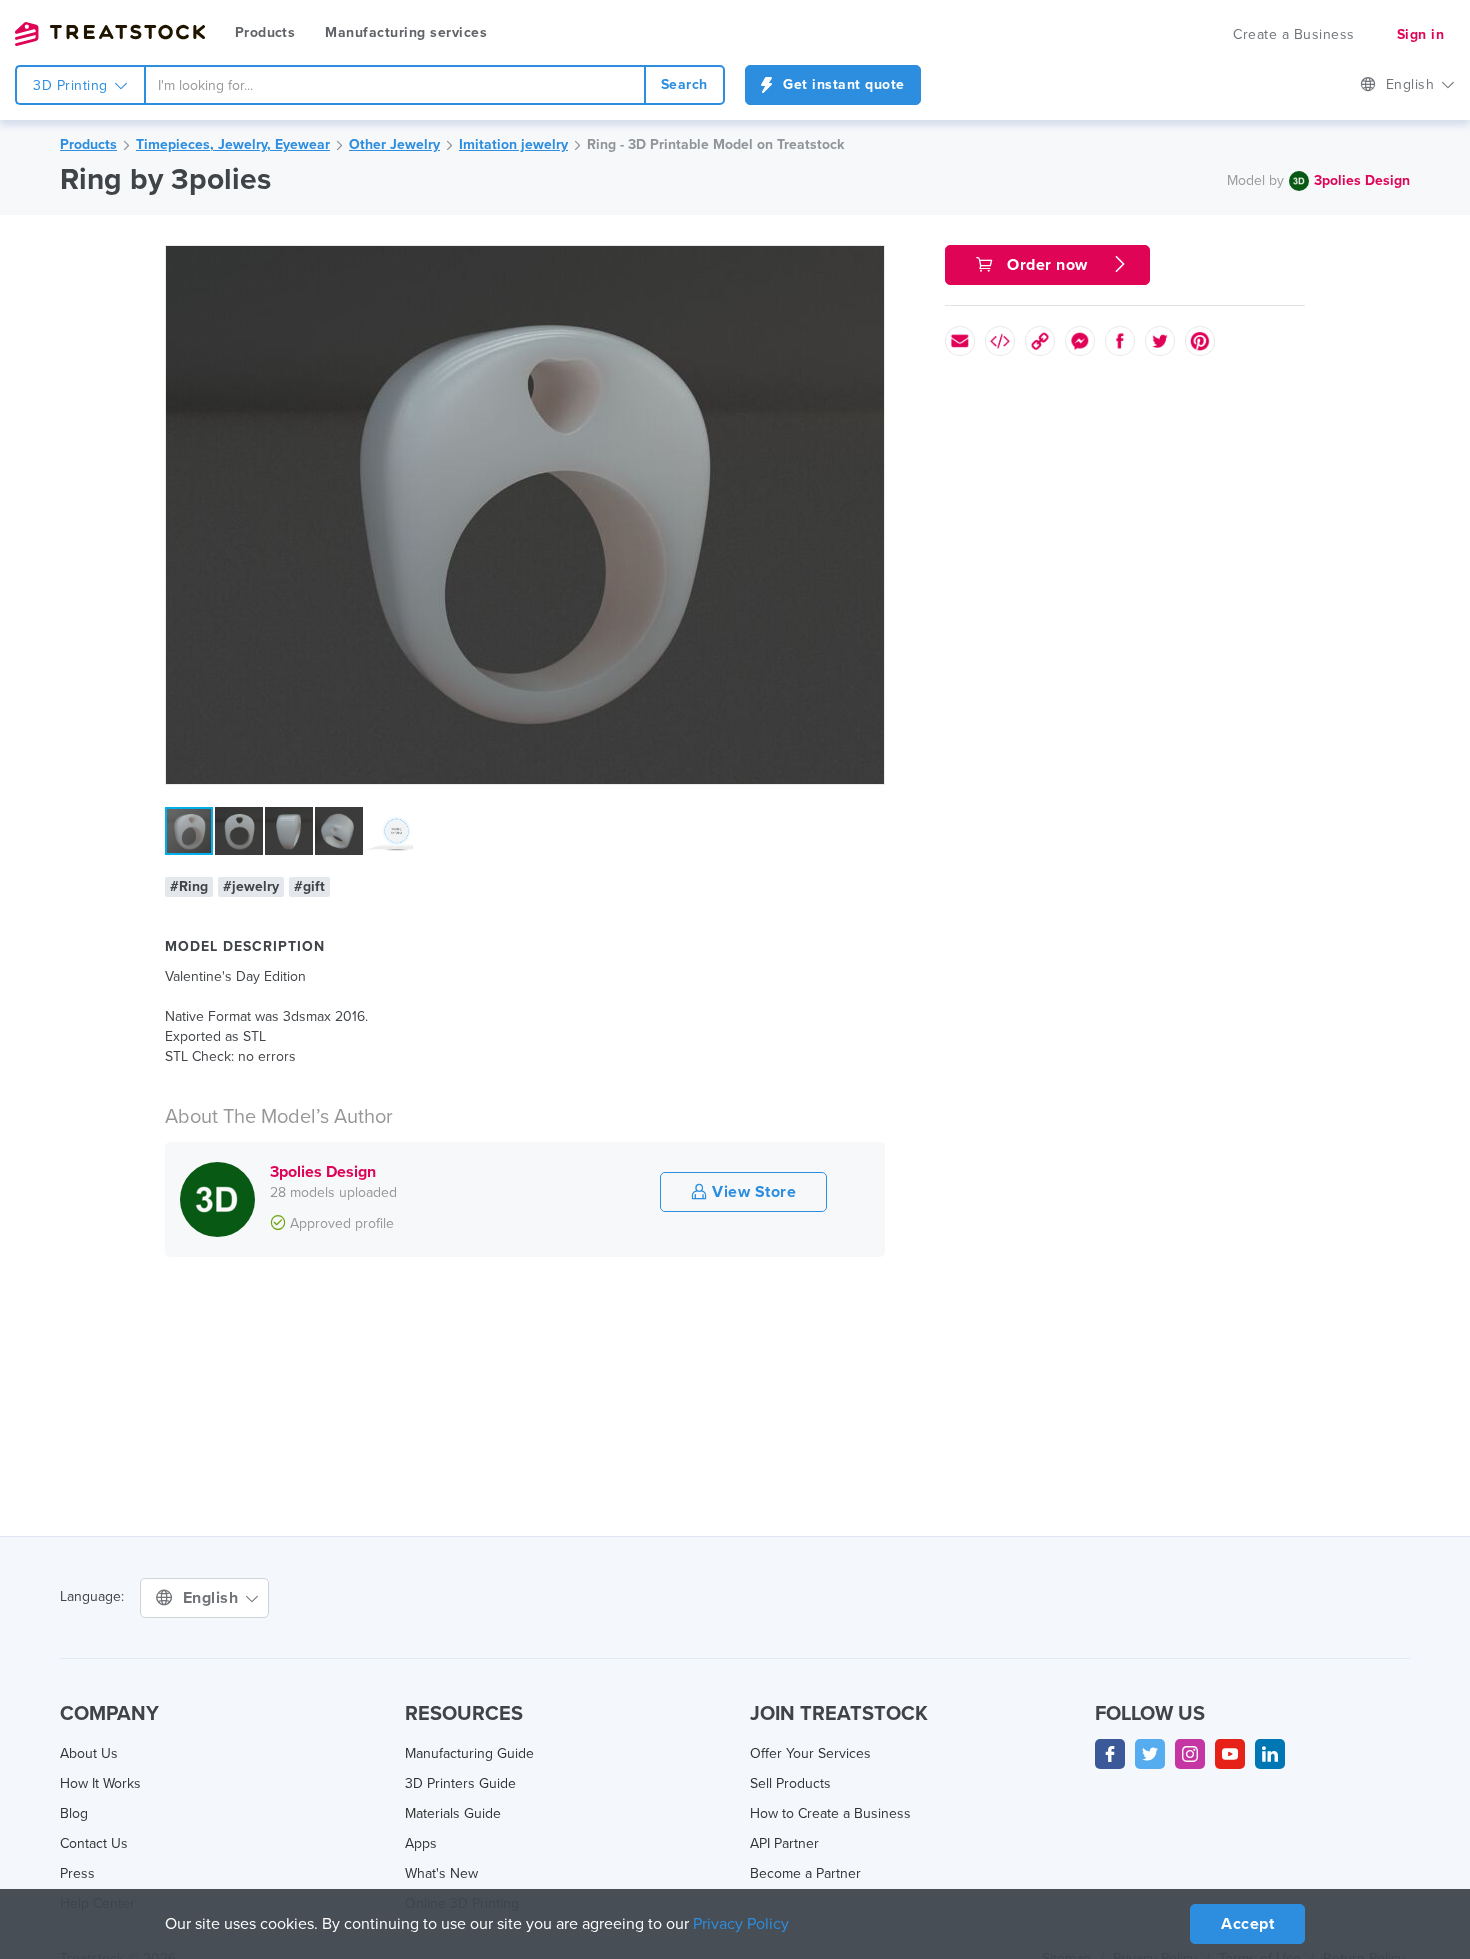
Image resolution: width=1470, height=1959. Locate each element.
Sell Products (790, 1783)
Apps (421, 1843)
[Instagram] (1190, 1754)
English (1412, 84)
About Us (89, 1753)
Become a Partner (805, 1873)
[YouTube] (1230, 1754)
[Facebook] (1110, 1754)
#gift (309, 886)
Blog (74, 1813)
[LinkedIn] (1270, 1754)
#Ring (189, 886)
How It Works (100, 1783)
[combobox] (395, 85)
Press (77, 1873)
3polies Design (1362, 180)
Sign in (1421, 34)
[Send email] (960, 341)
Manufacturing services (406, 32)
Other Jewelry (394, 144)
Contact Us (94, 1843)
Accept (1247, 1924)
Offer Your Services (810, 1753)
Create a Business (1294, 34)
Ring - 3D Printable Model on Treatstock (715, 144)
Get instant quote (842, 84)
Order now (1048, 265)
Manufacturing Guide (469, 1753)
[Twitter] (1150, 1754)
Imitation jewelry (513, 144)
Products (265, 32)
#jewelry (251, 886)
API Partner (784, 1843)
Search (684, 84)
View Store (752, 1192)
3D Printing (72, 85)
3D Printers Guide (460, 1783)
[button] (866, 264)
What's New (441, 1873)
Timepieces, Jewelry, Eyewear (233, 144)
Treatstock (110, 34)
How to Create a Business (830, 1813)
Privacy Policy (741, 1924)
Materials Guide (453, 1813)
